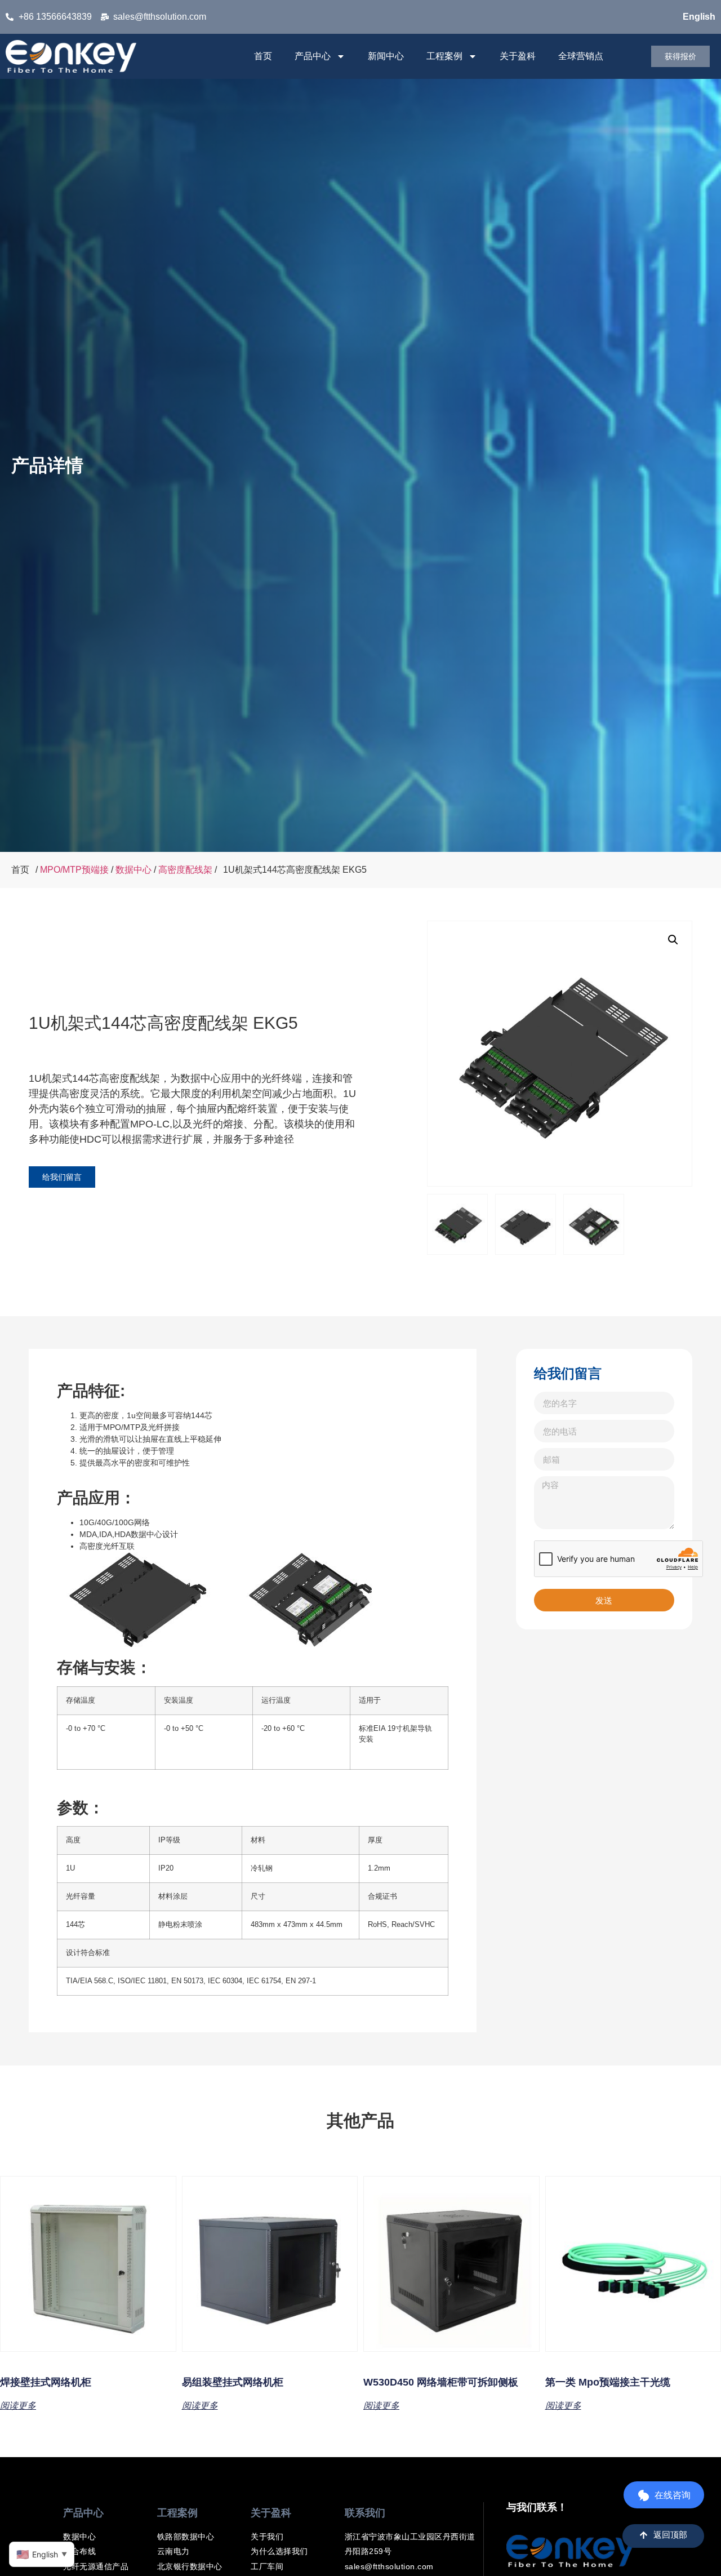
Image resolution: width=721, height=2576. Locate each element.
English (699, 17)
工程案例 (444, 56)
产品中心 (313, 56)
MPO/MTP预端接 (74, 870)
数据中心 (133, 870)
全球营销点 (581, 56)
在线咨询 (673, 2495)
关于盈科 (518, 56)
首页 (263, 56)
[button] (673, 940)
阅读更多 (18, 2405)
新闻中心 (386, 56)
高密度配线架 (185, 870)
